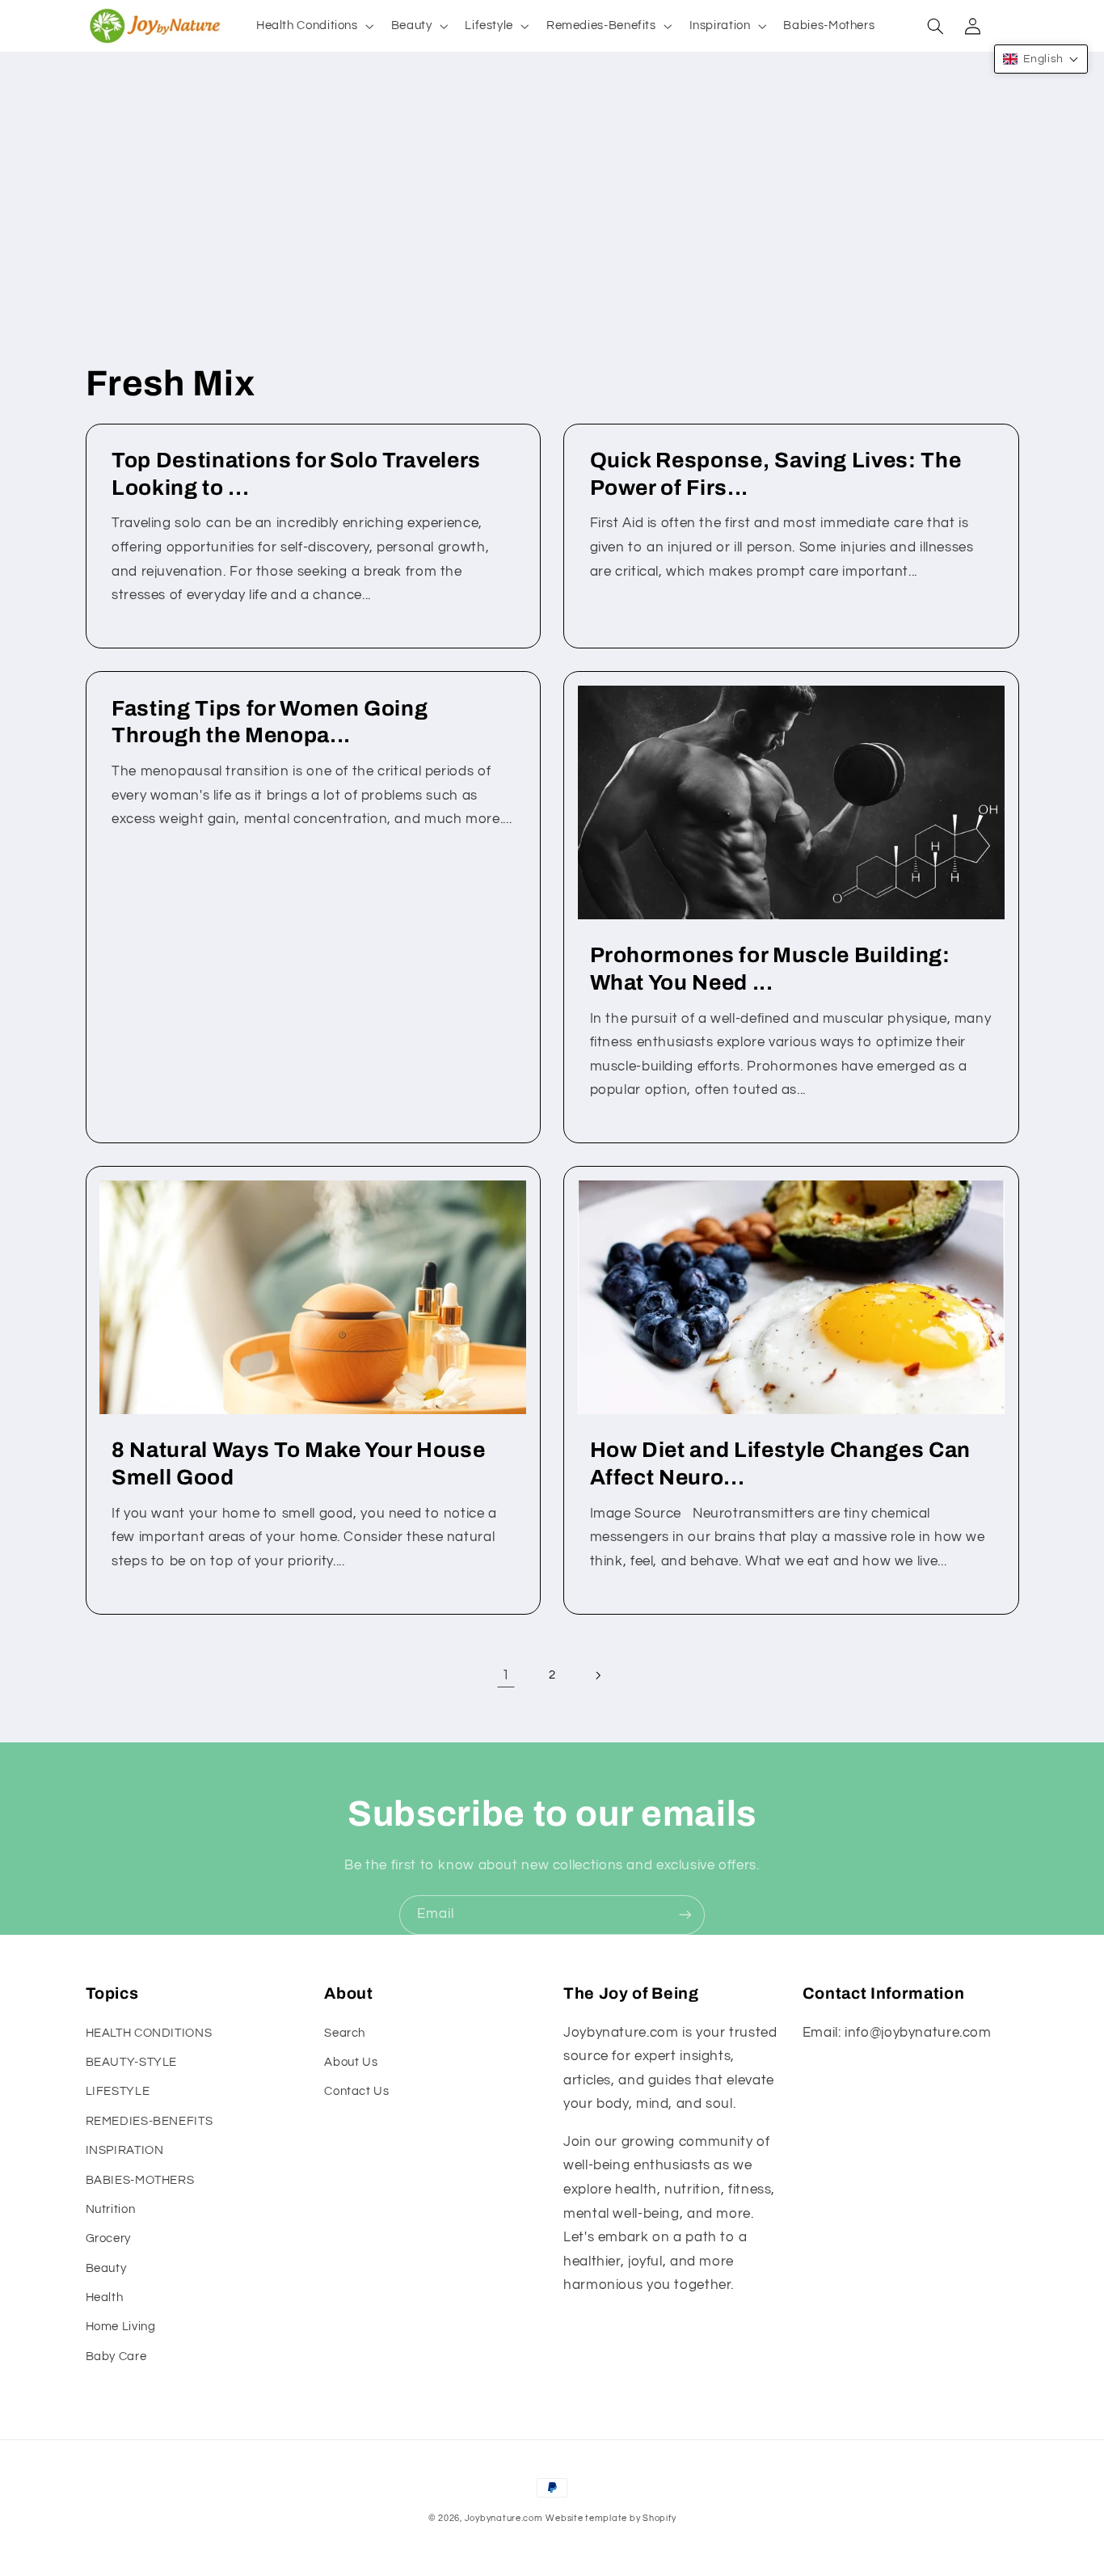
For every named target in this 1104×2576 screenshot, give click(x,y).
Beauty (106, 2268)
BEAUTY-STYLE (132, 2062)
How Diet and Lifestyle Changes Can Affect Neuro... (780, 1464)
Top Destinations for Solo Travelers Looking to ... (296, 474)
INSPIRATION (125, 2150)
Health (105, 2297)
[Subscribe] (685, 1915)
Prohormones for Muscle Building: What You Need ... (770, 969)
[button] (313, 26)
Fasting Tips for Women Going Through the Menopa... (270, 722)
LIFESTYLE (118, 2091)
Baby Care (116, 2356)
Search (345, 2033)
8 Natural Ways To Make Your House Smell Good (299, 1464)
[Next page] (598, 1675)
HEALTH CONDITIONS (149, 2033)
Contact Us (356, 2091)
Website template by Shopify (611, 2518)
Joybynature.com (504, 2518)
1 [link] (506, 1675)
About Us (351, 2062)
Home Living (121, 2327)
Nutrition (111, 2209)
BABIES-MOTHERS (140, 2180)
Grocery (108, 2238)
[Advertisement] (552, 230)
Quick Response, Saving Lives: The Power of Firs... (776, 474)
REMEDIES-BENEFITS (150, 2121)
